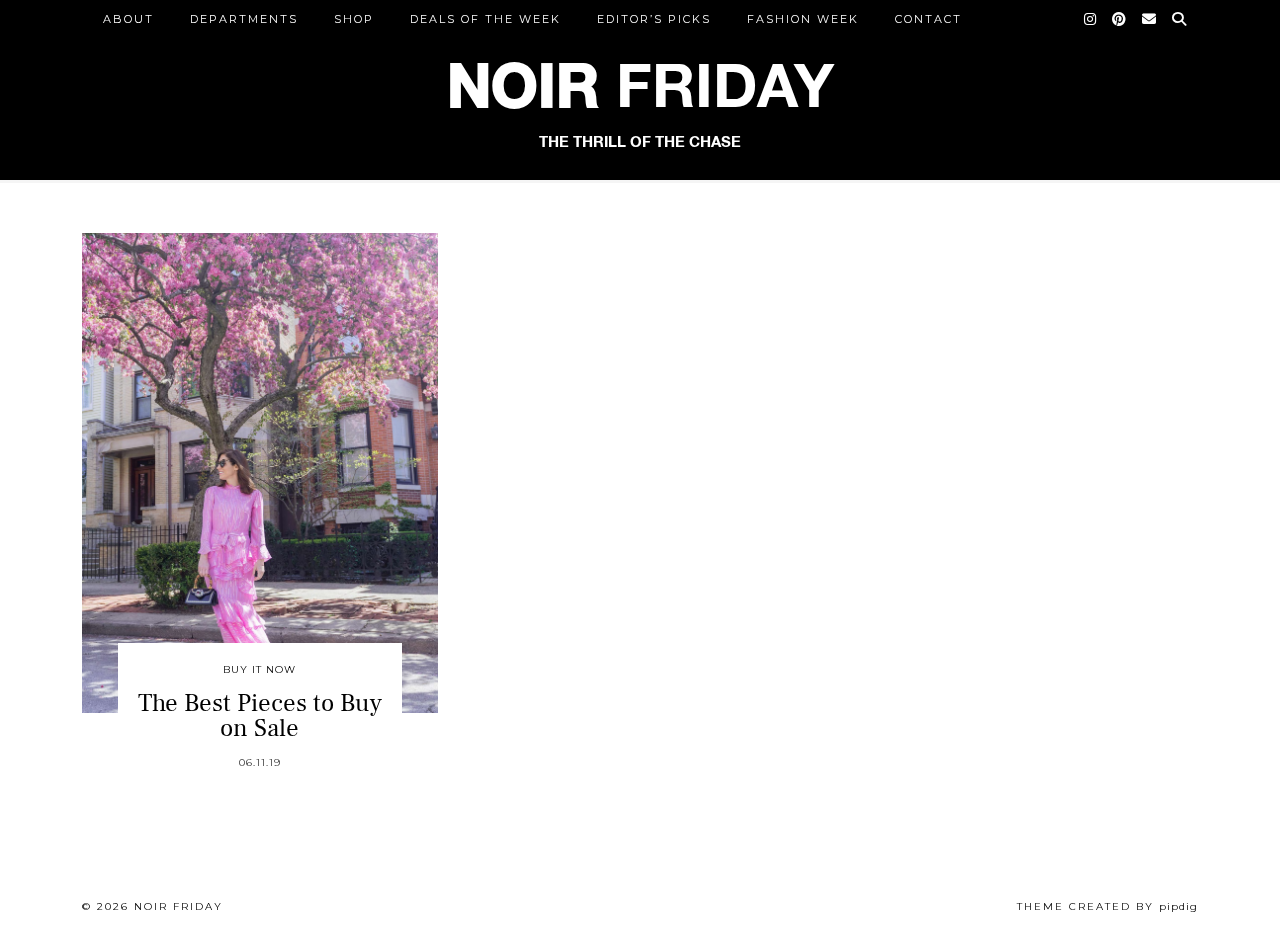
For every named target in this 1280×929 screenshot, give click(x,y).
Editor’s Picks (654, 19)
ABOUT (128, 19)
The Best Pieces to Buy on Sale (260, 715)
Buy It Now (259, 669)
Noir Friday (178, 906)
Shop (354, 19)
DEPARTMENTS (244, 19)
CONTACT (928, 19)
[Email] (1150, 19)
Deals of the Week (485, 19)
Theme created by (1107, 906)
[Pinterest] (1120, 19)
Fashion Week (803, 19)
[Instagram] (1091, 19)
